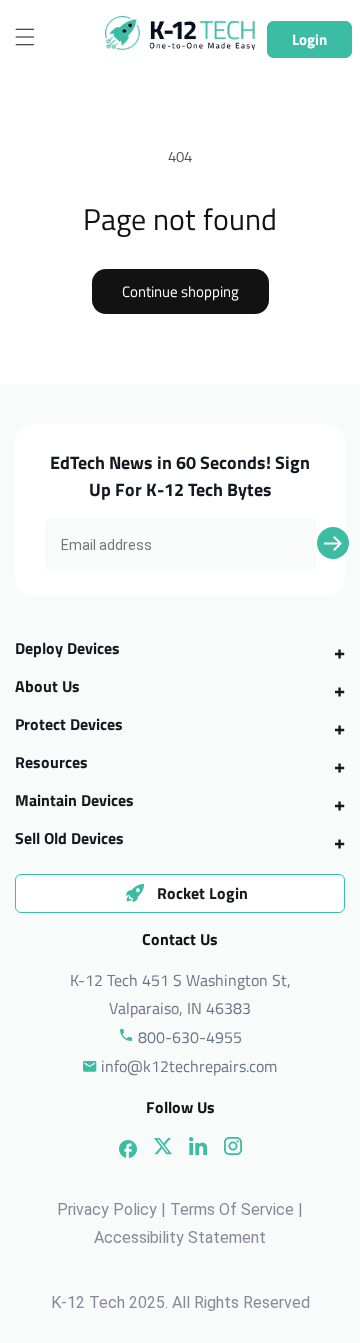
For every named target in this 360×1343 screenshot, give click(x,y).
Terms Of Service (232, 1209)
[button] (25, 37)
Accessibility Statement (180, 1237)
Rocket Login (202, 893)
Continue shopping (180, 291)
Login (309, 39)
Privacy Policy (107, 1209)
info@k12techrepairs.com (189, 1066)
